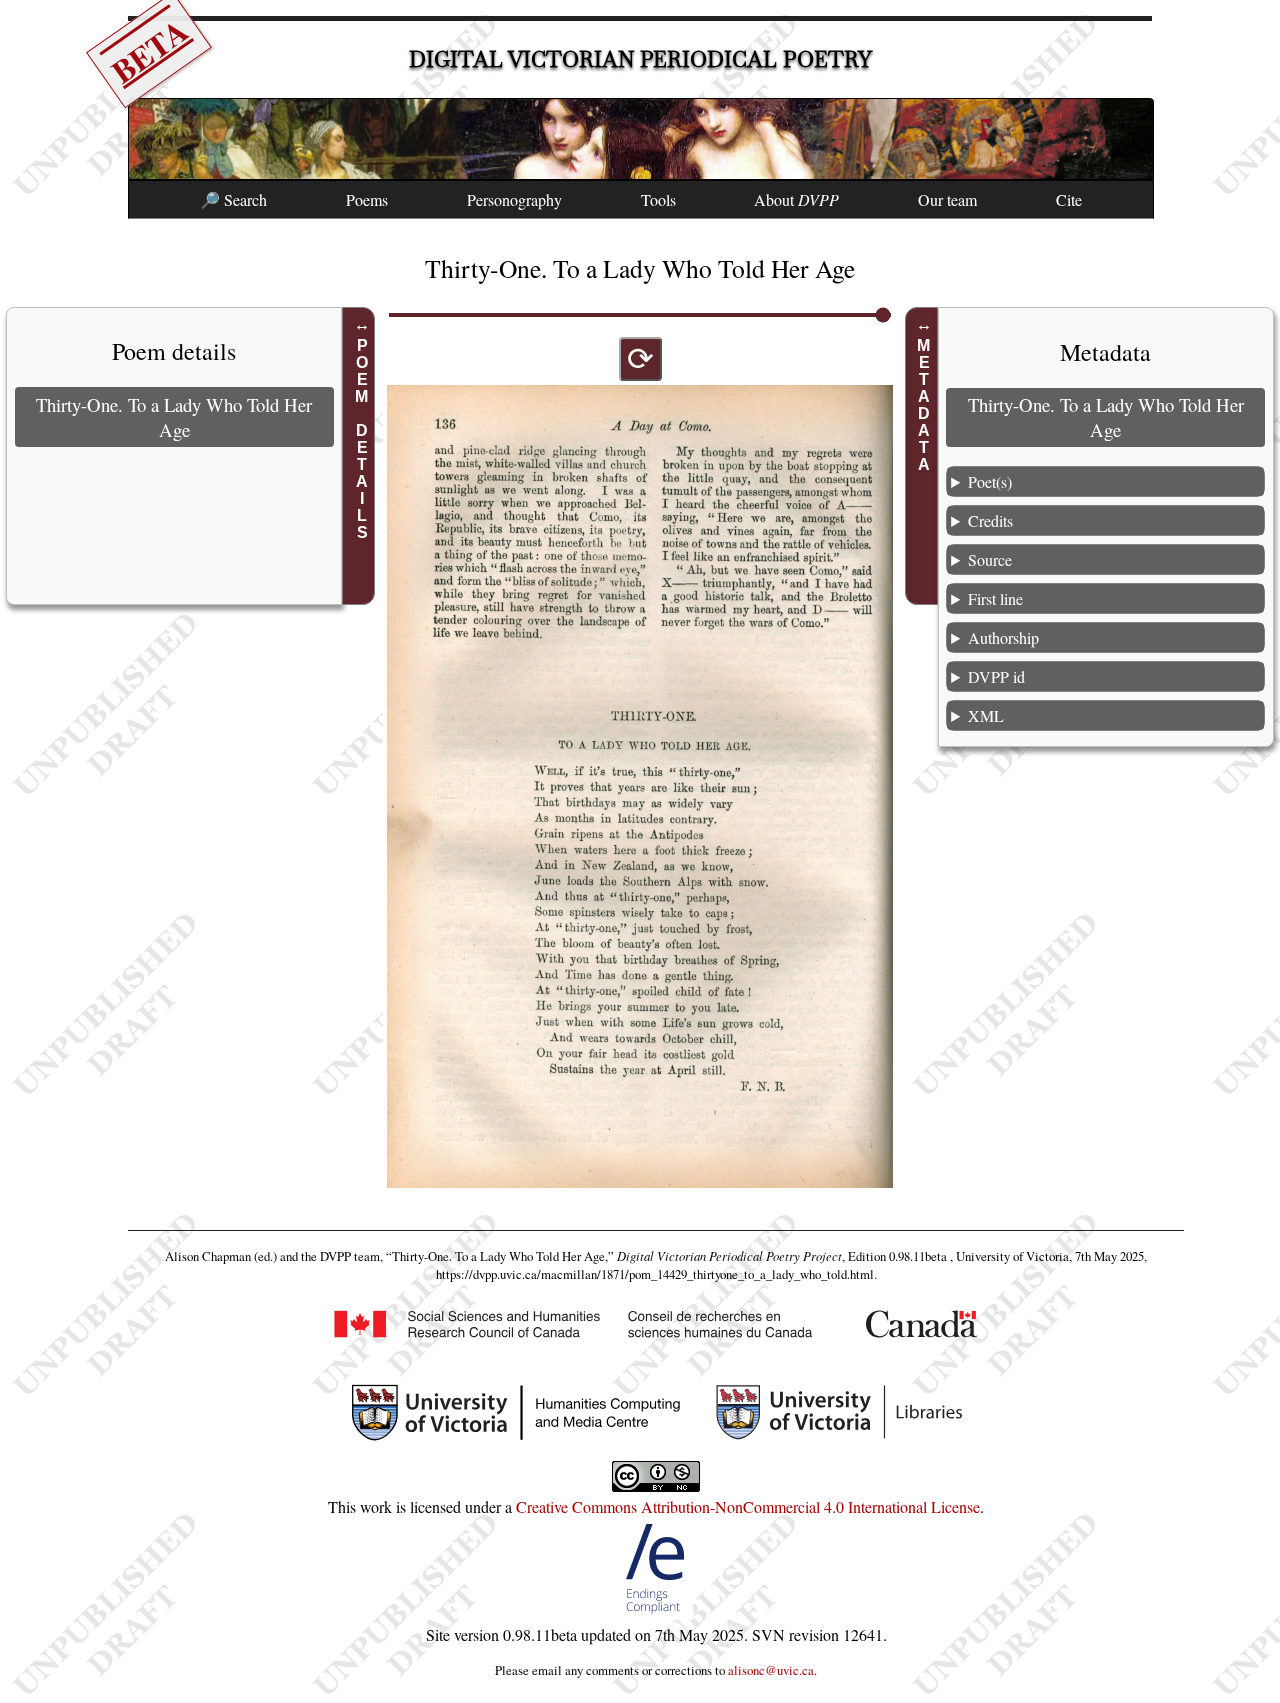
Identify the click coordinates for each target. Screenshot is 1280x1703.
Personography (514, 199)
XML (986, 714)
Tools (658, 199)
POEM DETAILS (361, 439)
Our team (947, 199)
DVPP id (996, 675)
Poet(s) (990, 480)
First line (995, 597)
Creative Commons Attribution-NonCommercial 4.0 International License (748, 1506)
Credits (990, 519)
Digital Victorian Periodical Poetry (640, 59)
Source (990, 558)
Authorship (1003, 636)
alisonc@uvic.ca (771, 1670)
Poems (367, 199)
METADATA (924, 405)
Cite (1069, 199)
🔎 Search (233, 199)
